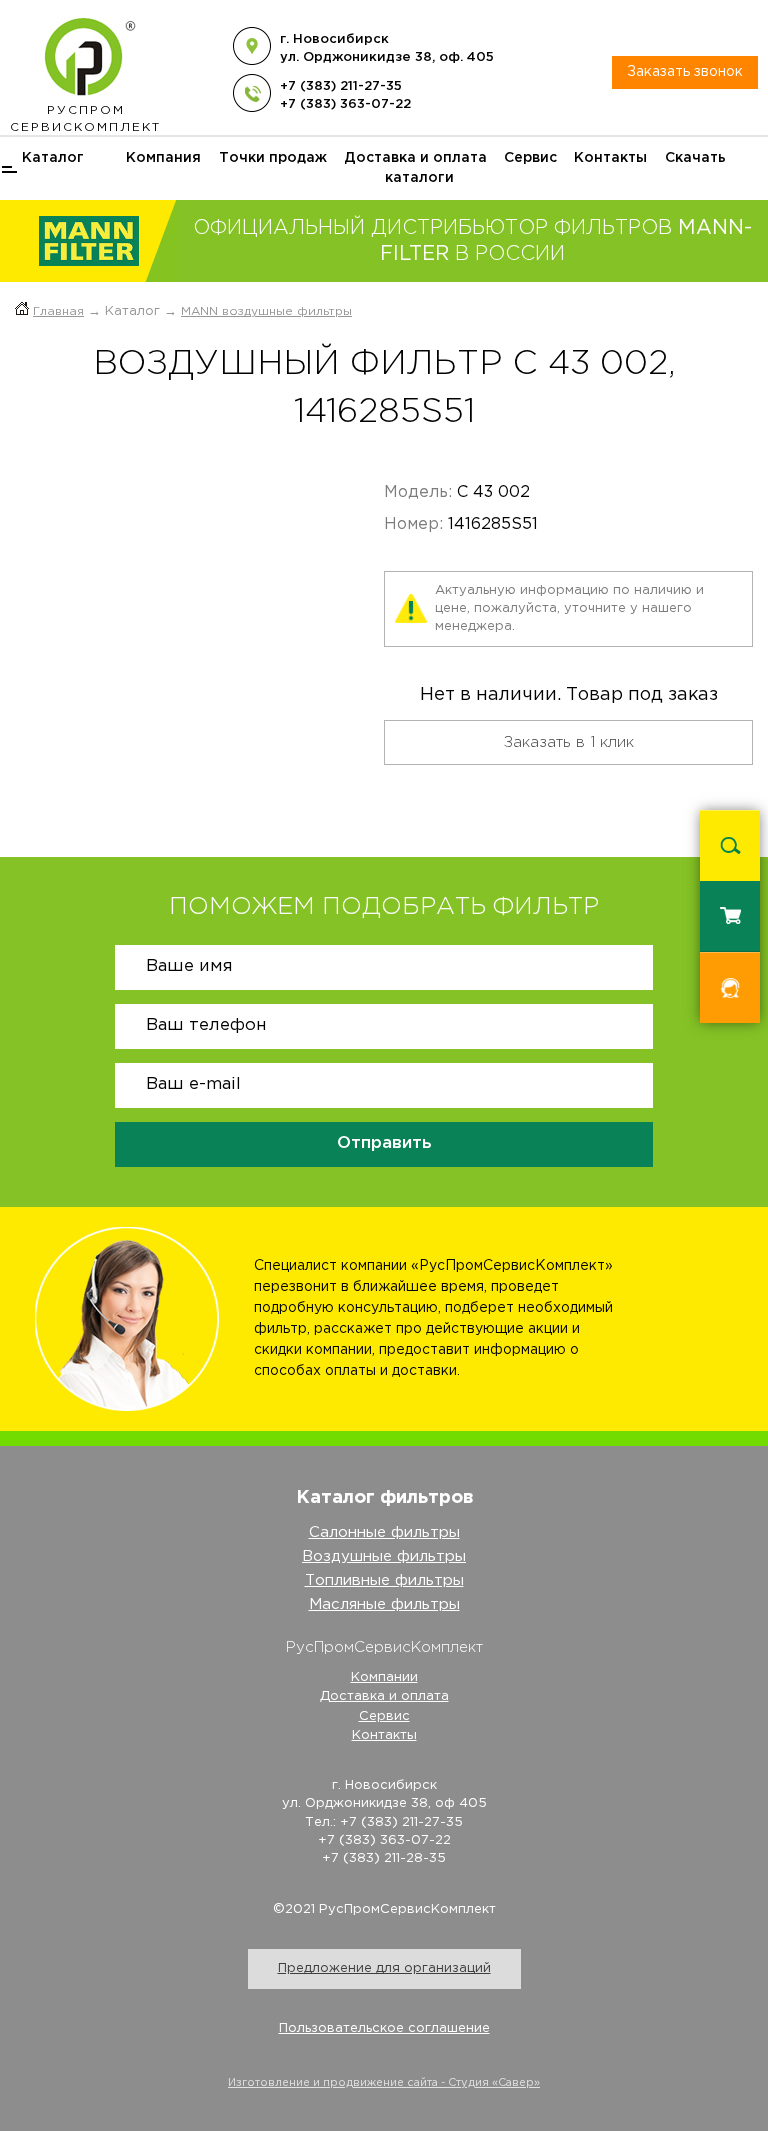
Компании (384, 1677)
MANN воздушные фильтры (266, 311)
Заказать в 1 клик (569, 742)
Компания (163, 158)
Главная (58, 311)
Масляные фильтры (384, 1604)
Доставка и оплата (415, 158)
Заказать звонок (685, 72)
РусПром (85, 119)
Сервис (530, 158)
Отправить (384, 1143)
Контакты (610, 158)
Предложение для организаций (384, 1968)
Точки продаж (273, 158)
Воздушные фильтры (384, 1556)
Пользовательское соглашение (384, 2028)
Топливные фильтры (384, 1580)
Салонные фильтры (384, 1532)
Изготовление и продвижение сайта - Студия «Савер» (384, 2083)
